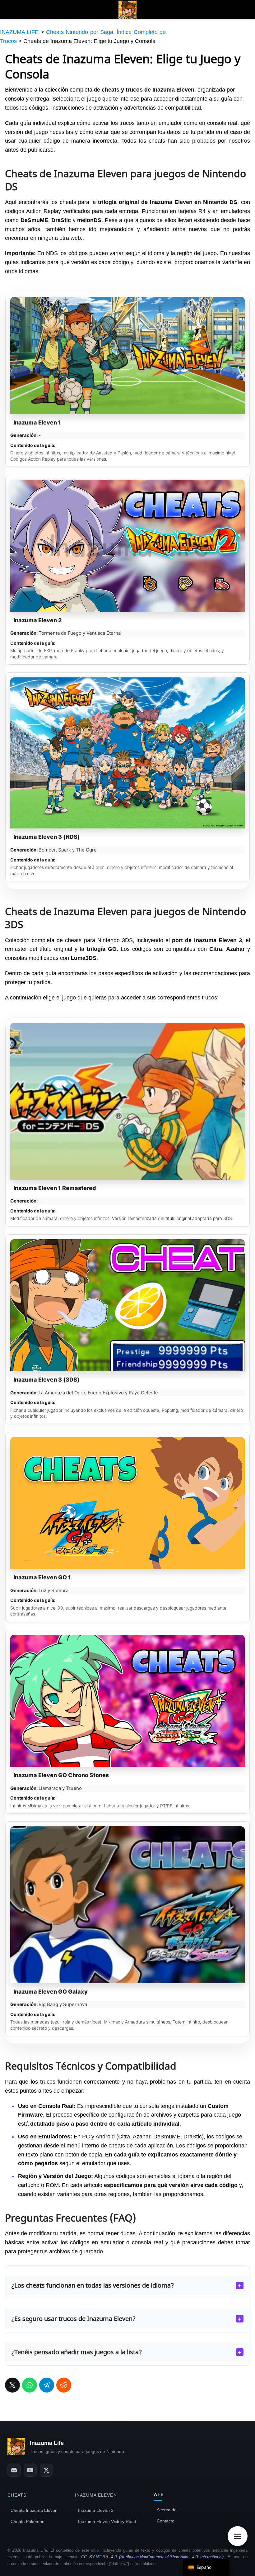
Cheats (17, 2495)
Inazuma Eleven (96, 2495)
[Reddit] (64, 2385)
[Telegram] (47, 2385)
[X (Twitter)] (46, 2470)
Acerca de (167, 2510)
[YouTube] (30, 2470)
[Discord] (14, 2470)
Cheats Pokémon (28, 2521)
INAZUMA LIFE (19, 32)
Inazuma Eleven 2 (96, 2510)
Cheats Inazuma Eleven (34, 2510)
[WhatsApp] (30, 2385)
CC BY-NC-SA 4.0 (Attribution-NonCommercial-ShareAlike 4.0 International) (153, 2557)
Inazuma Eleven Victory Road (107, 2521)
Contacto (166, 2521)
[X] (12, 2385)
